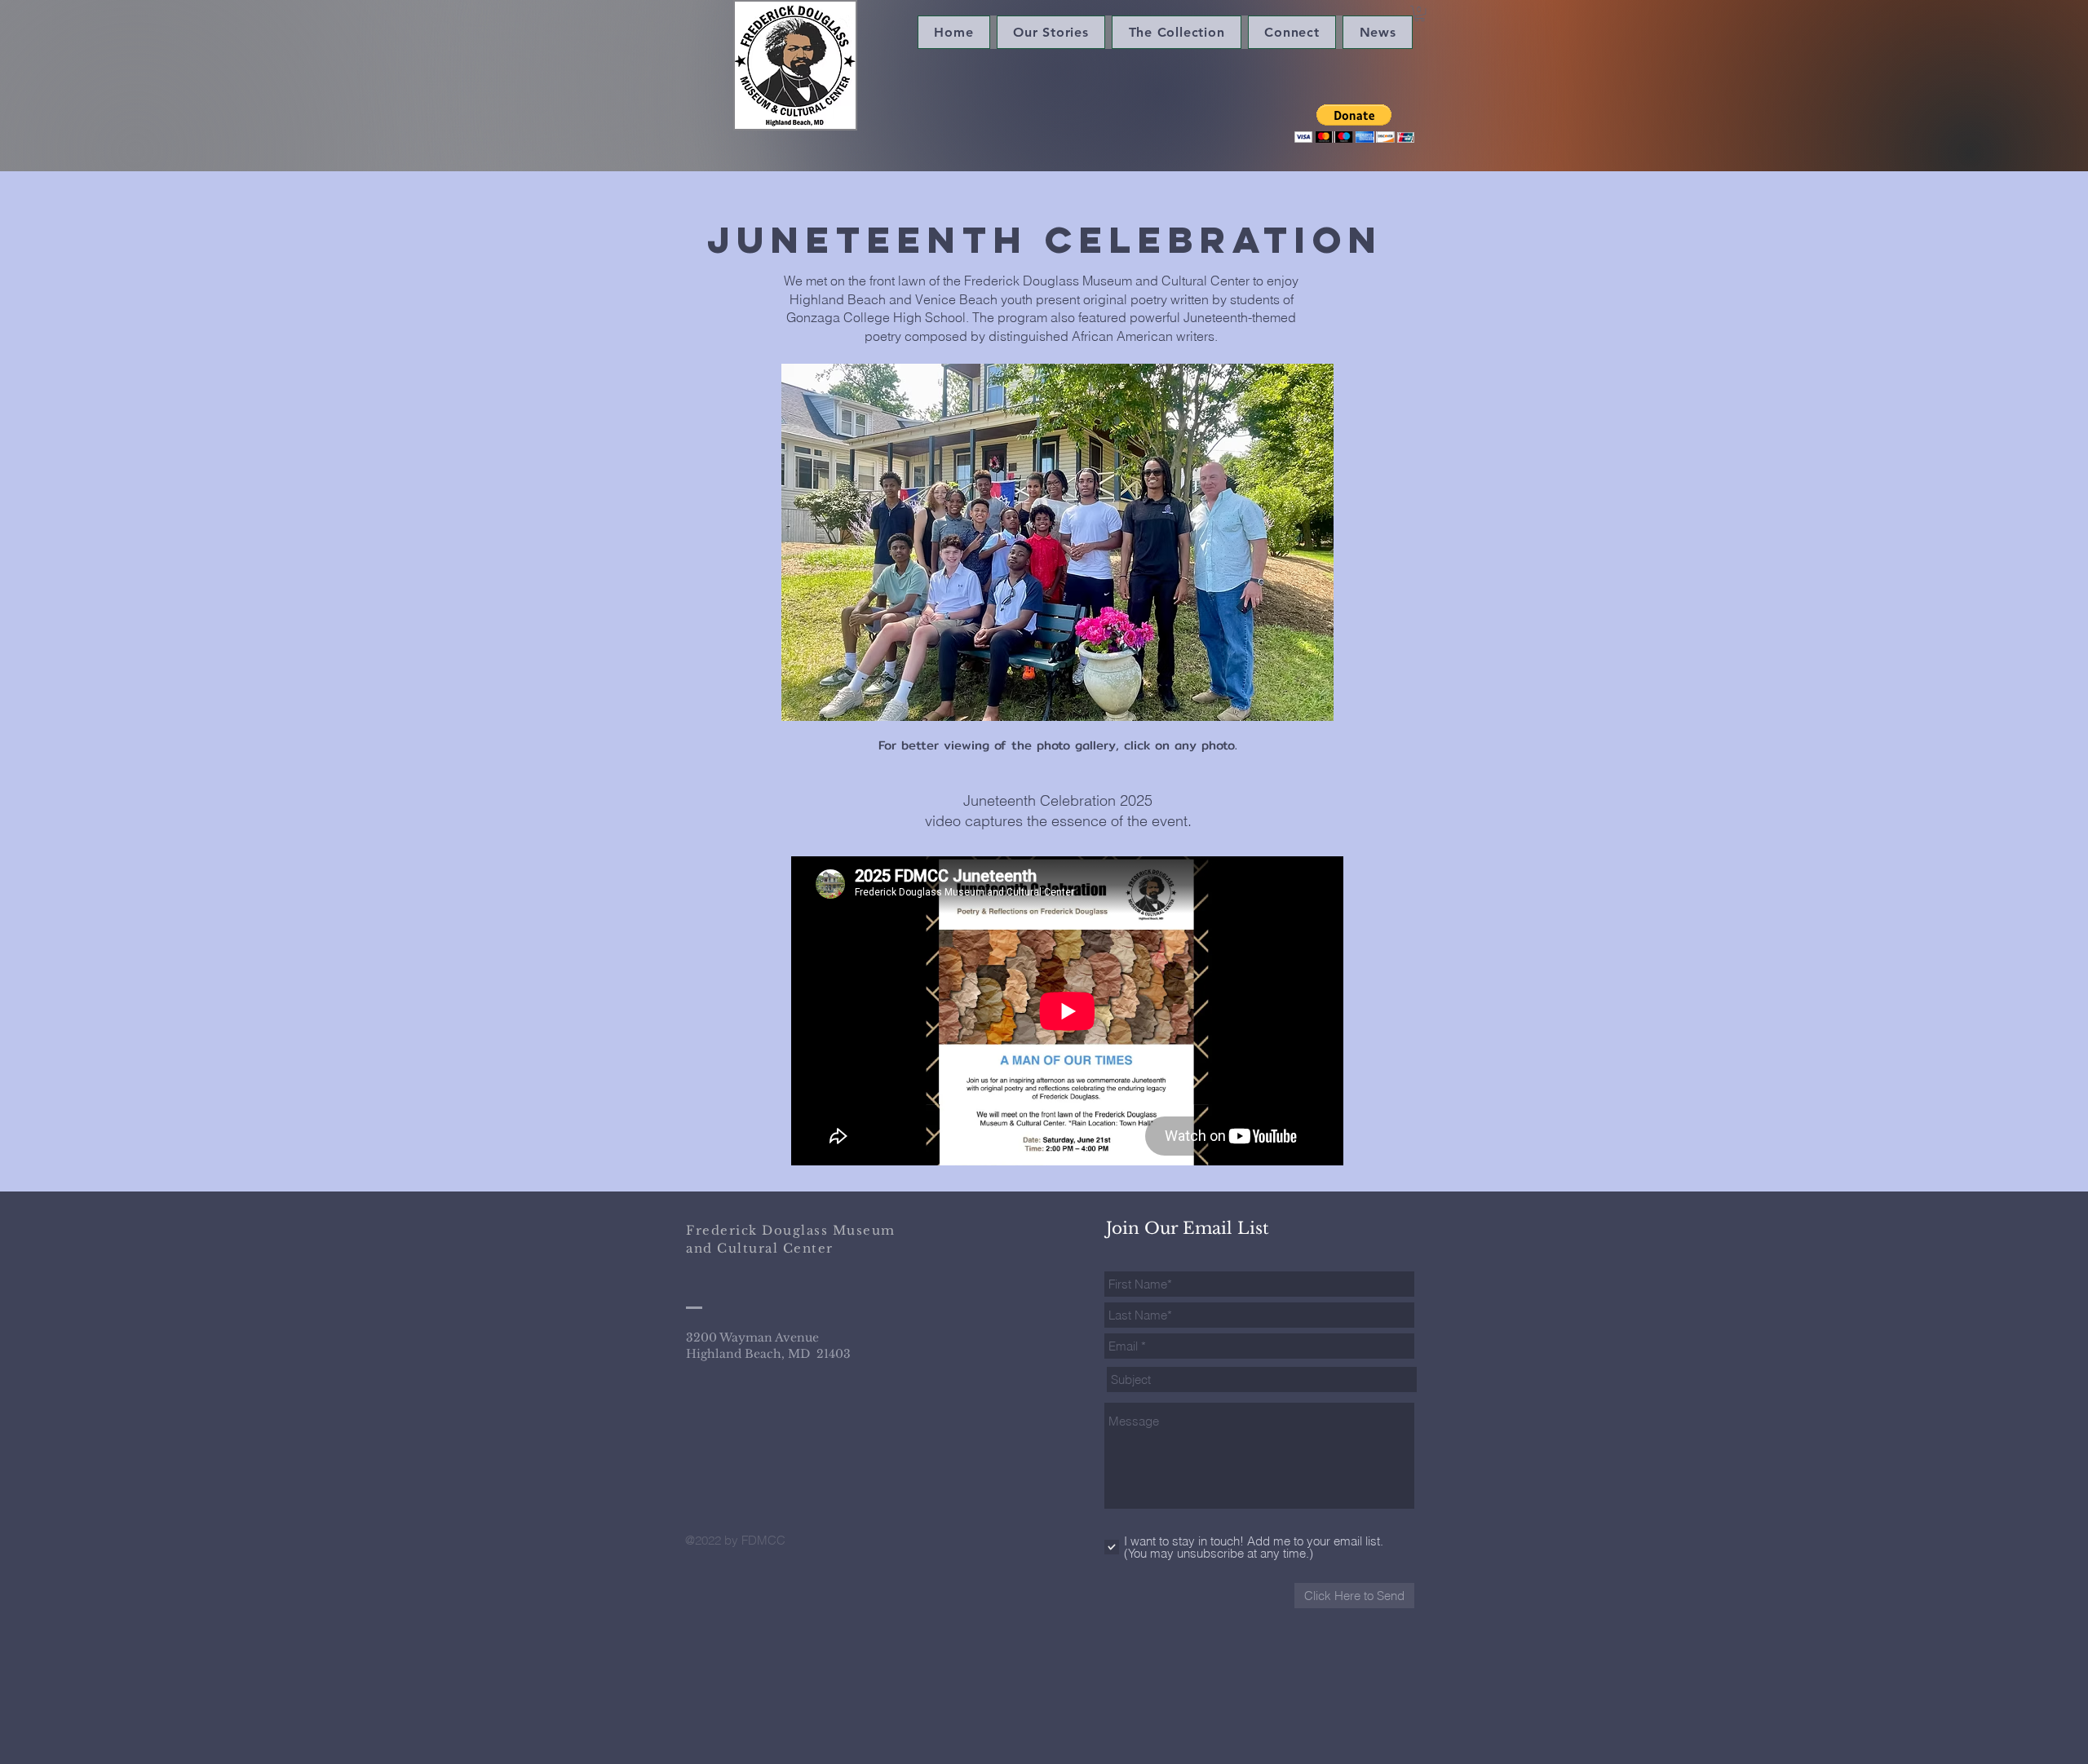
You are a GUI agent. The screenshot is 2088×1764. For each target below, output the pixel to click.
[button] (1420, 13)
